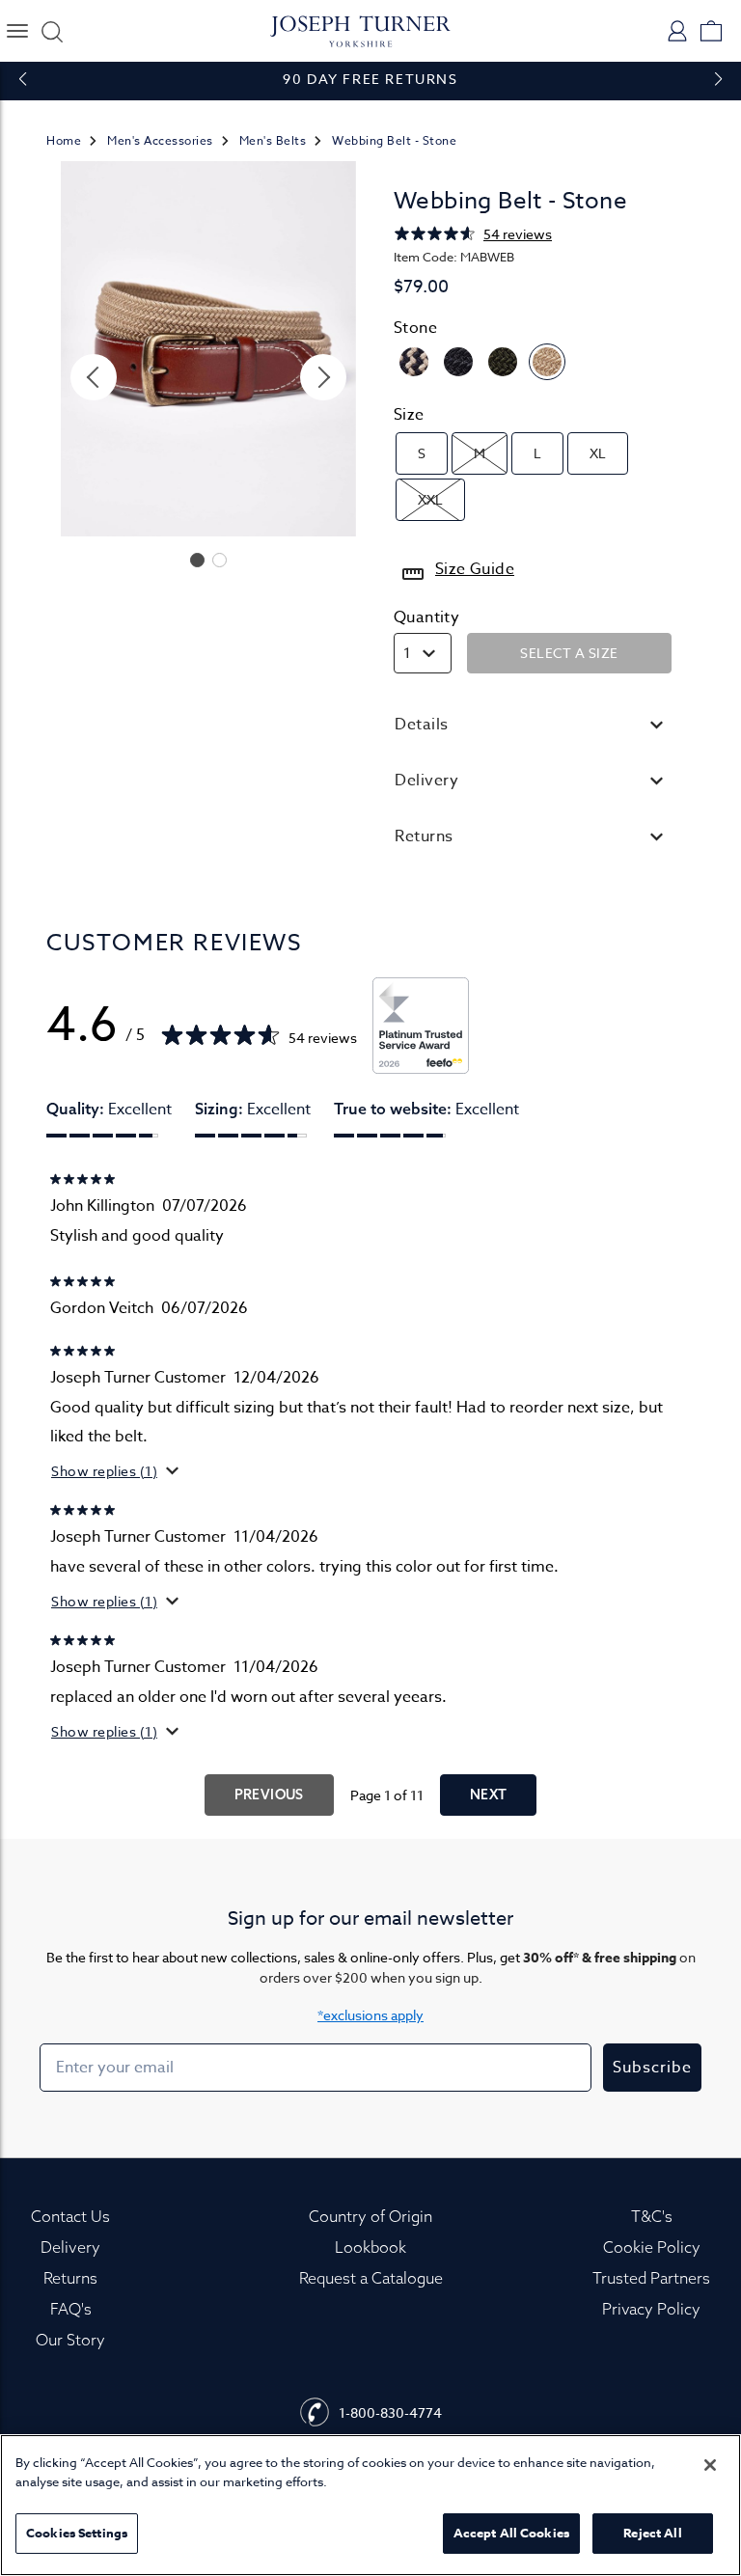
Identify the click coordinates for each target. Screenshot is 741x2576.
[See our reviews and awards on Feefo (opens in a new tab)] (421, 1026)
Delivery (70, 2247)
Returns (70, 2278)
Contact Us (70, 2216)
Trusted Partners (651, 2278)
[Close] (710, 2465)
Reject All (652, 2533)
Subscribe (652, 2068)
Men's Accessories (160, 140)
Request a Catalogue (371, 2278)
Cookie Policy (652, 2247)
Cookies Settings (77, 2533)
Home (64, 140)
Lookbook (370, 2247)
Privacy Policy (651, 2309)
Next (489, 1795)
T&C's (652, 2216)
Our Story (70, 2340)
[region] (370, 2505)
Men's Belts (273, 140)
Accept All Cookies (511, 2533)
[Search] (49, 31)
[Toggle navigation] (17, 31)
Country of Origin (370, 2216)
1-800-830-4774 (390, 2412)
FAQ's (71, 2309)
